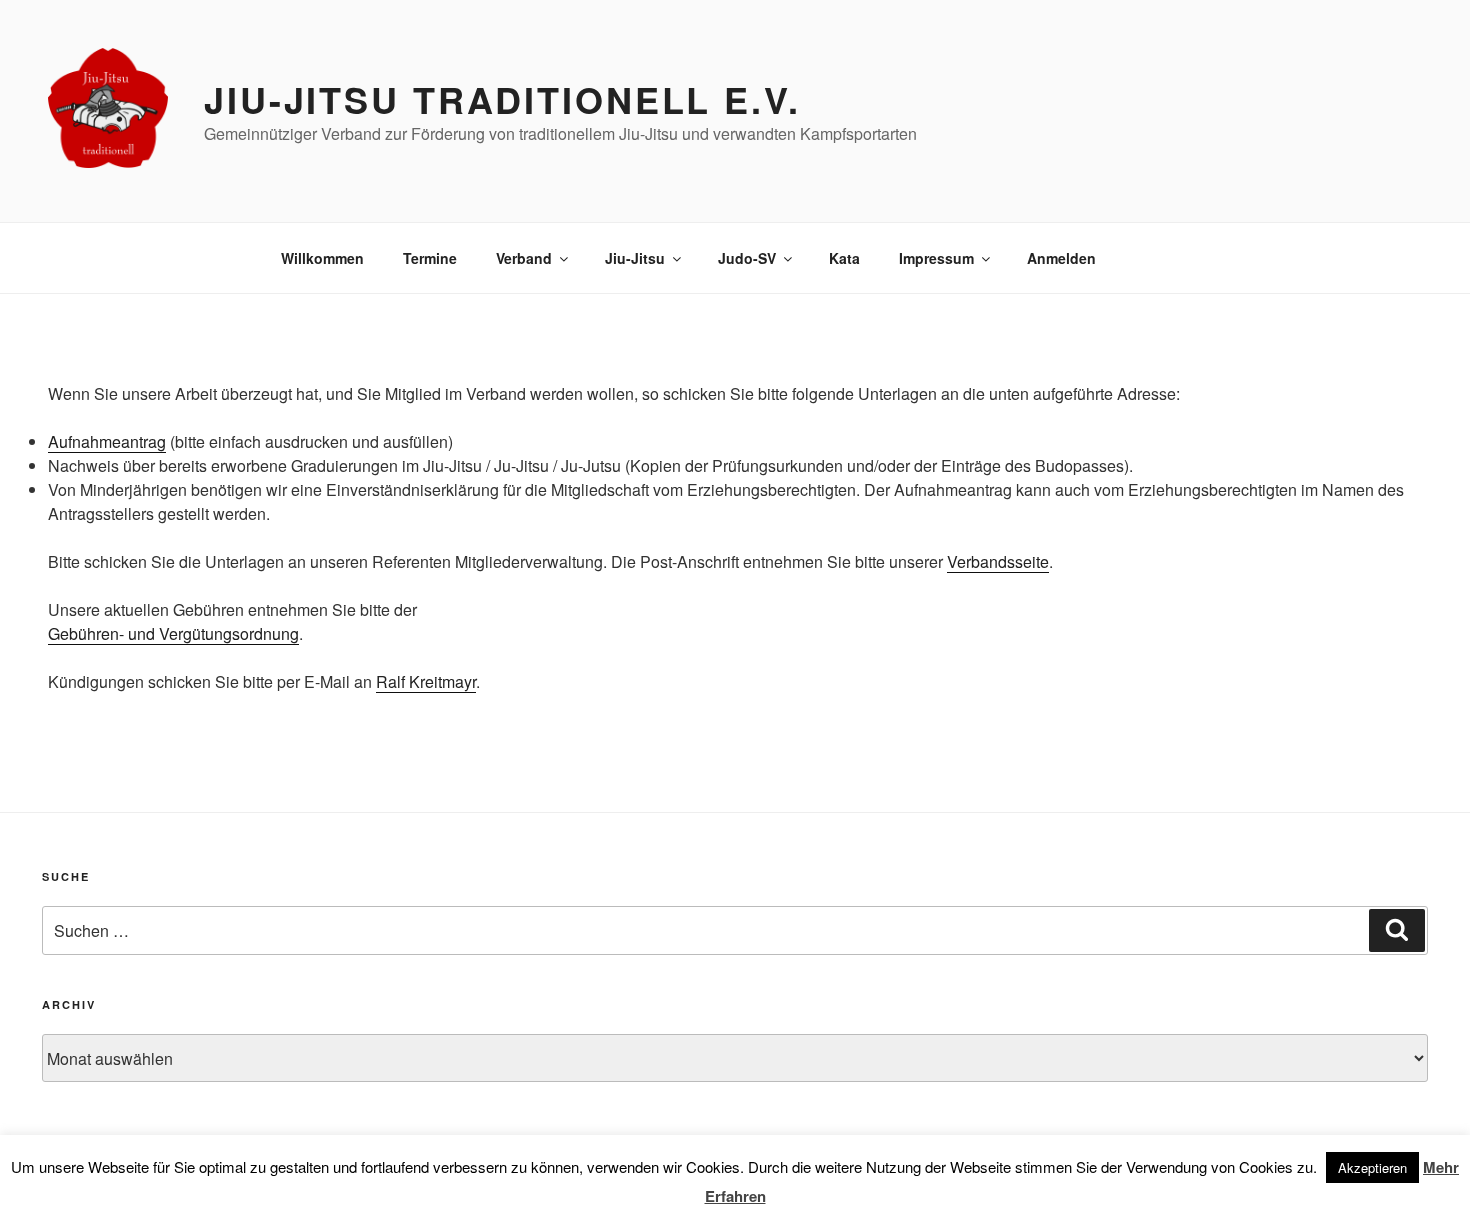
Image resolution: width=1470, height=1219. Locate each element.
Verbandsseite (998, 561)
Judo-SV (747, 258)
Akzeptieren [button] (1372, 1167)
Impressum (936, 258)
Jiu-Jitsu (635, 258)
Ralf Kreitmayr (426, 681)
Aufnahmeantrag (107, 441)
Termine (430, 258)
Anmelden (1061, 258)
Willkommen (322, 258)
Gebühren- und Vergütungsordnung (173, 633)
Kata (844, 258)
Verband (524, 258)
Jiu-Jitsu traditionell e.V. (502, 99)
